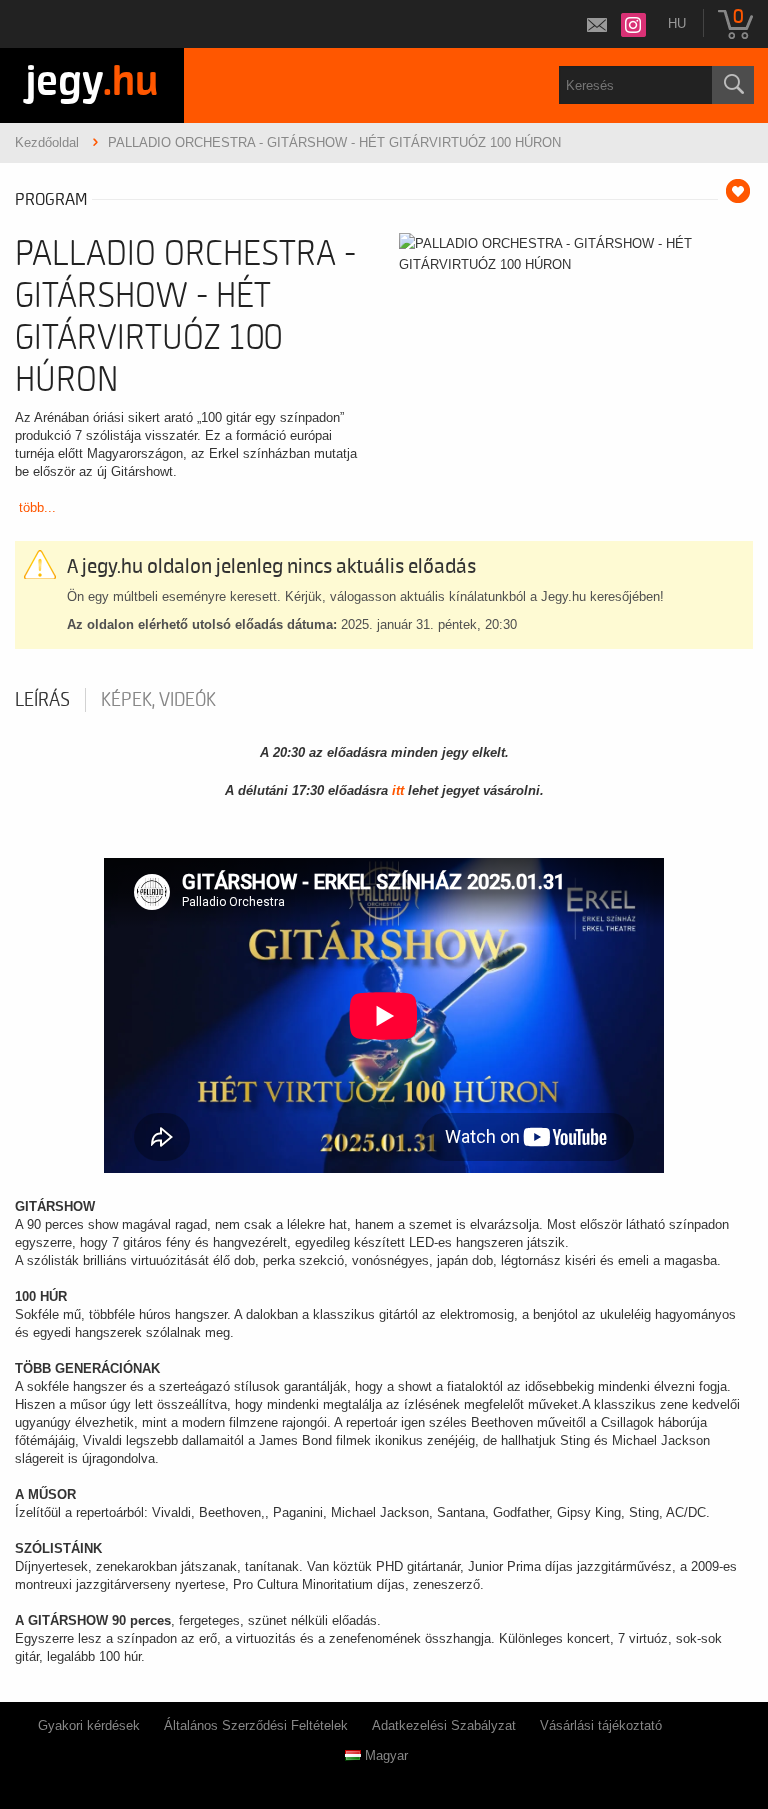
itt (398, 790)
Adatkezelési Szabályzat (444, 1725)
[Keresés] (733, 85)
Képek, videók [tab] (158, 700)
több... (37, 507)
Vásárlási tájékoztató (601, 1725)
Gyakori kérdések (89, 1725)
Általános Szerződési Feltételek (256, 1725)
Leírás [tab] (42, 700)
